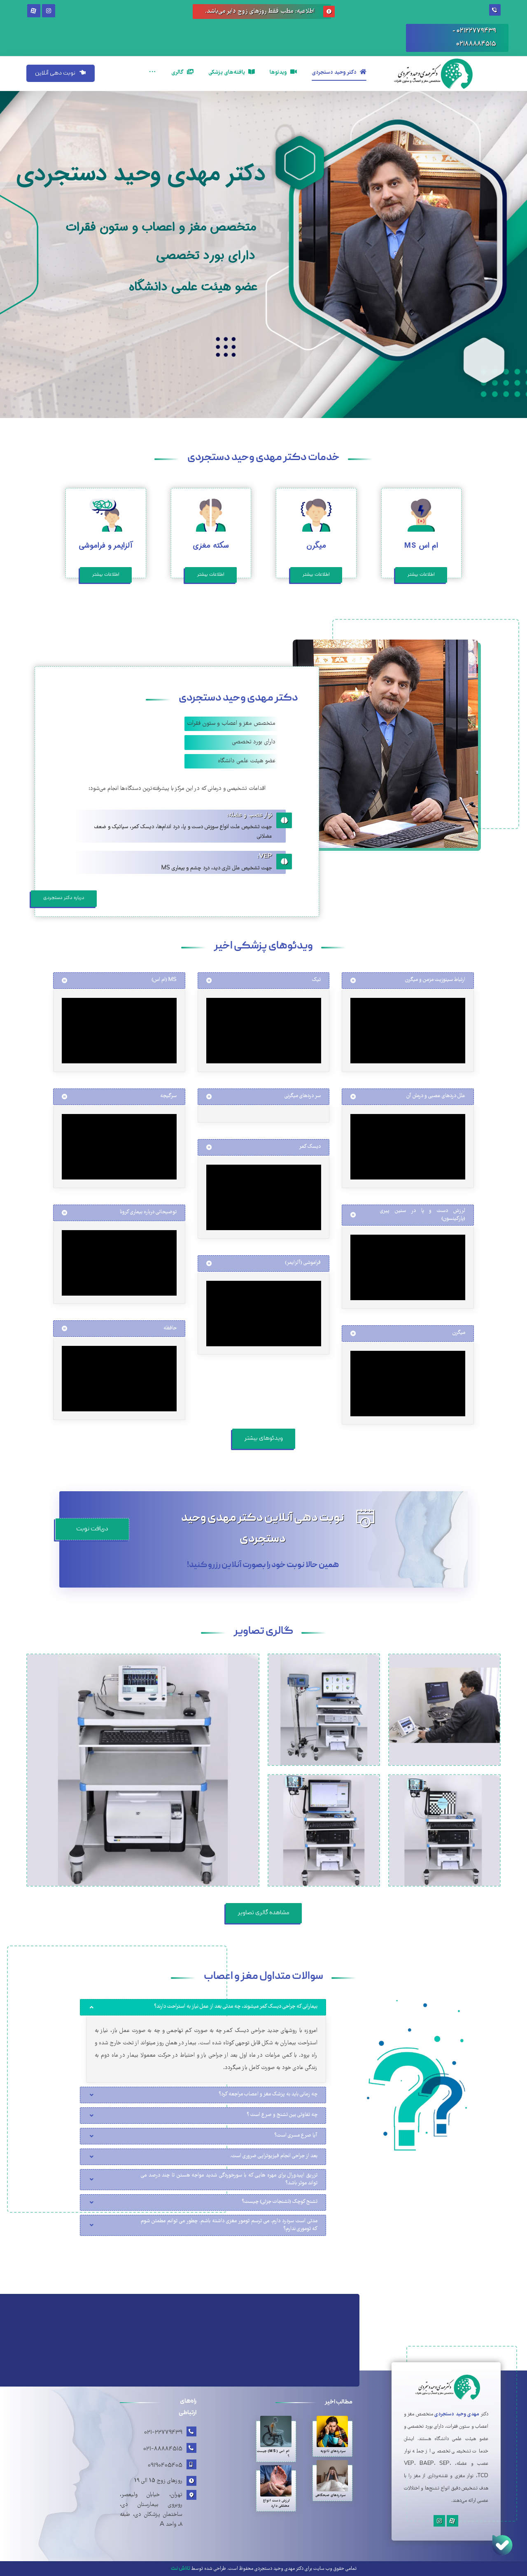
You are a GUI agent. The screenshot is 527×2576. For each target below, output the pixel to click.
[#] (452, 2521)
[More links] (152, 63)
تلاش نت (181, 2569)
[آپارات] (34, 11)
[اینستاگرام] (49, 11)
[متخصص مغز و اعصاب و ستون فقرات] (445, 74)
